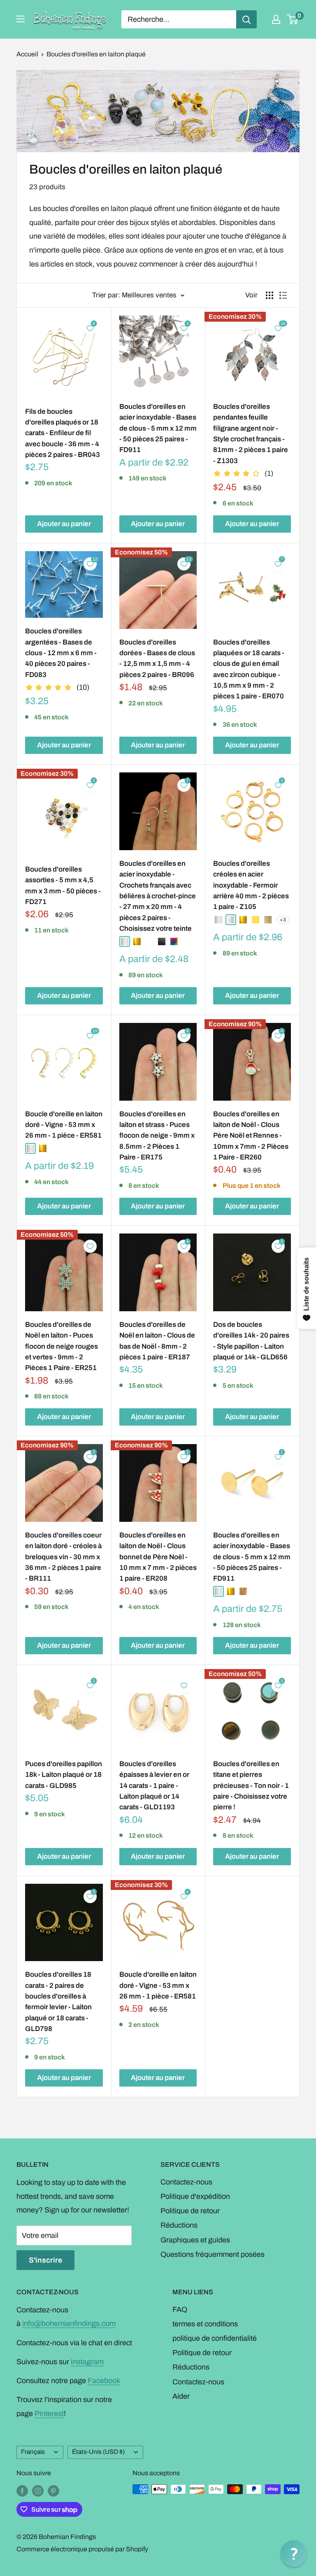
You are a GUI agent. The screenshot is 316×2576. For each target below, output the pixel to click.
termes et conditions (205, 2324)
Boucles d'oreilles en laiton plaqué (96, 54)
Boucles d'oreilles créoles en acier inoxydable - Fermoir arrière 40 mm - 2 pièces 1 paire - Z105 (251, 885)
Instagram (87, 2362)
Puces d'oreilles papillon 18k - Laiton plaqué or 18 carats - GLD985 (64, 1775)
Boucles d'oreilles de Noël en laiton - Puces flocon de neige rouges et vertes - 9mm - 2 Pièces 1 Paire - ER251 (62, 1346)
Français (33, 2452)
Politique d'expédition (195, 2196)
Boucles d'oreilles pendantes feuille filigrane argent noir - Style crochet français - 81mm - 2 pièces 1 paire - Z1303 (251, 434)
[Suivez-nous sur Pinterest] (53, 2490)
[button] (294, 2554)
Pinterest (49, 2414)
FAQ (180, 2309)
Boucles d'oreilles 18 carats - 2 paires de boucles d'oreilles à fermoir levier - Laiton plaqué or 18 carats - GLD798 (58, 2002)
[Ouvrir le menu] (21, 19)
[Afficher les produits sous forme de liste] (283, 295)
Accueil (27, 54)
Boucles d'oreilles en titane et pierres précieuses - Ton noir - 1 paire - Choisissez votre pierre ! (251, 1785)
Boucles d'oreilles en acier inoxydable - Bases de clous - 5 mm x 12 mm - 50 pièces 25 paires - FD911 (158, 428)
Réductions (179, 2225)
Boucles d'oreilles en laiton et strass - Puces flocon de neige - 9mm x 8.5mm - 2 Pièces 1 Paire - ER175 (157, 1136)
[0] (293, 19)
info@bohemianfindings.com (69, 2323)
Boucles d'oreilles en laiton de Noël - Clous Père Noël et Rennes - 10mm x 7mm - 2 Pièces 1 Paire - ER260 (251, 1136)
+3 (283, 920)
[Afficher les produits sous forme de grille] (270, 295)
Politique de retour (190, 2211)
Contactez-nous (186, 2182)
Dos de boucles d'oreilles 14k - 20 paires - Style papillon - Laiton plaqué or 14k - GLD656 (251, 1341)
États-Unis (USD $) (98, 2452)
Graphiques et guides (195, 2240)
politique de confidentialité (215, 2338)
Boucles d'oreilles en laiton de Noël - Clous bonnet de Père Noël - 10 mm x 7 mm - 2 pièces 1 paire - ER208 (158, 1557)
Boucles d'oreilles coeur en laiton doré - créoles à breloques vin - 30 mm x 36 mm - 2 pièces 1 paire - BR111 (63, 1557)
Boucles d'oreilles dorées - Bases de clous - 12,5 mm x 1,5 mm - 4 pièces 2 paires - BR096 (157, 658)
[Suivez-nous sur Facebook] (22, 2490)
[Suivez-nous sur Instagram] (38, 2490)
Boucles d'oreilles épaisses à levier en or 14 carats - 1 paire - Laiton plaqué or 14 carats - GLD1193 (154, 1785)
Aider (181, 2396)
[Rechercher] (246, 19)
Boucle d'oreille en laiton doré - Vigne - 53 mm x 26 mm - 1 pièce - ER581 (64, 1125)
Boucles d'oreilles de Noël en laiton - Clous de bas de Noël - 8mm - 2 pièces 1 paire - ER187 (157, 1341)
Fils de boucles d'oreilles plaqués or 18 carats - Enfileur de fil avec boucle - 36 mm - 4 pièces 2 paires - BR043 (63, 433)
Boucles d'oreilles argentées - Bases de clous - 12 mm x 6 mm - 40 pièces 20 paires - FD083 (61, 653)
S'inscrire (45, 2260)
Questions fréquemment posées (213, 2254)
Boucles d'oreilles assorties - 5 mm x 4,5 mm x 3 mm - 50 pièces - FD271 (63, 886)
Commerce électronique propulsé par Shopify (82, 2549)
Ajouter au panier (64, 524)
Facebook (104, 2381)
